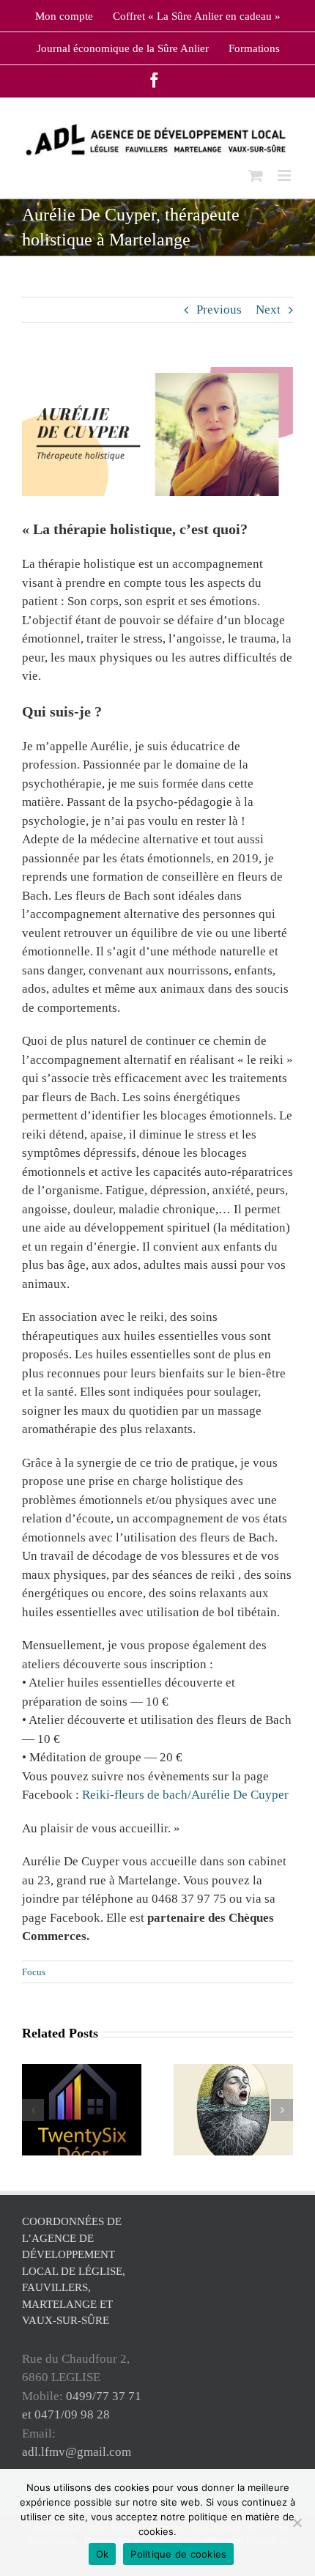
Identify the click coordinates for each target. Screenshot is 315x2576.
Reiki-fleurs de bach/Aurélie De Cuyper (185, 1795)
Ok (103, 2554)
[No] (297, 2523)
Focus (34, 1972)
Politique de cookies (178, 2554)
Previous (219, 310)
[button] (33, 2110)
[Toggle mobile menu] (285, 175)
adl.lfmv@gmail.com (77, 2452)
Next (268, 310)
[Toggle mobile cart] (256, 175)
